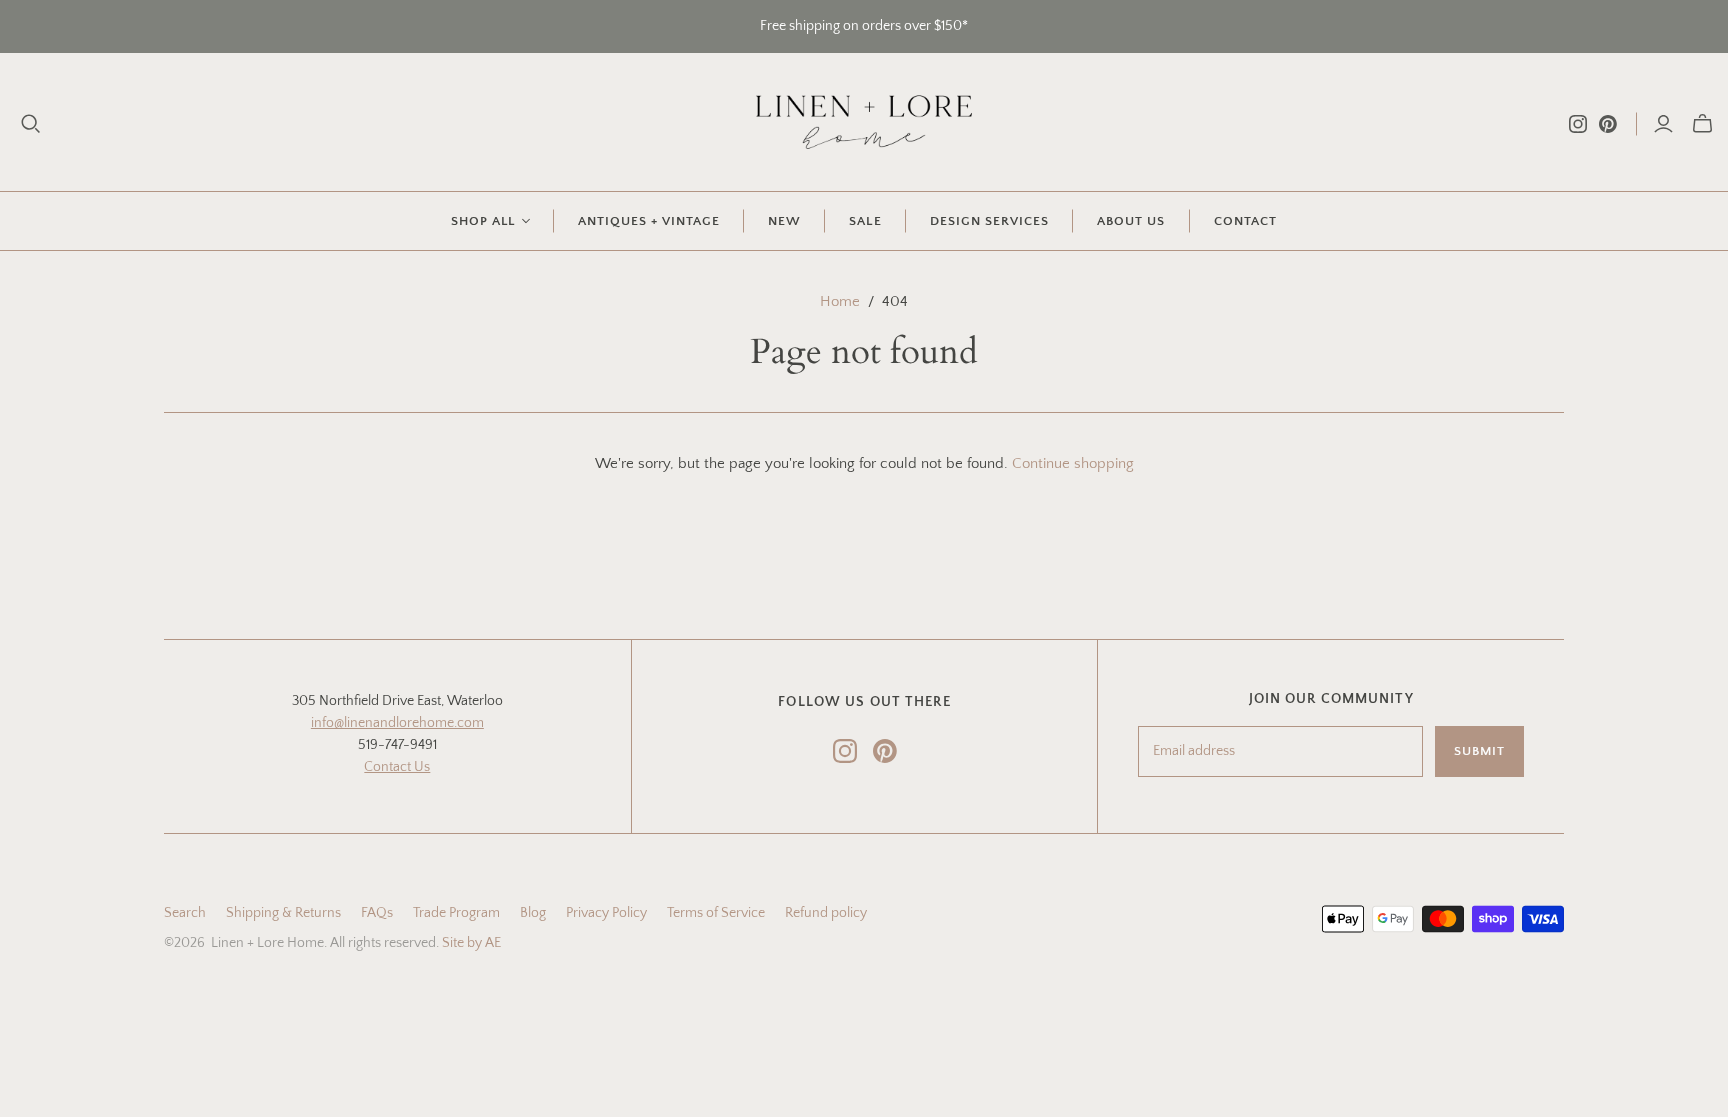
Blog (533, 913)
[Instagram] (1578, 124)
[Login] (1663, 124)
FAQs (377, 913)
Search (185, 913)
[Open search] (31, 124)
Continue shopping (1073, 463)
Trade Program (456, 913)
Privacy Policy (606, 913)
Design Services (990, 221)
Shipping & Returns (283, 913)
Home (840, 301)
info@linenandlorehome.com (397, 723)
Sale (865, 221)
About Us (1131, 221)
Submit (1479, 751)
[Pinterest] (1608, 124)
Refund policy (826, 913)
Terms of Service (716, 913)
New (784, 221)
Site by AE (471, 943)
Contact (1245, 221)
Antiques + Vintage (649, 221)
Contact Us (397, 767)
